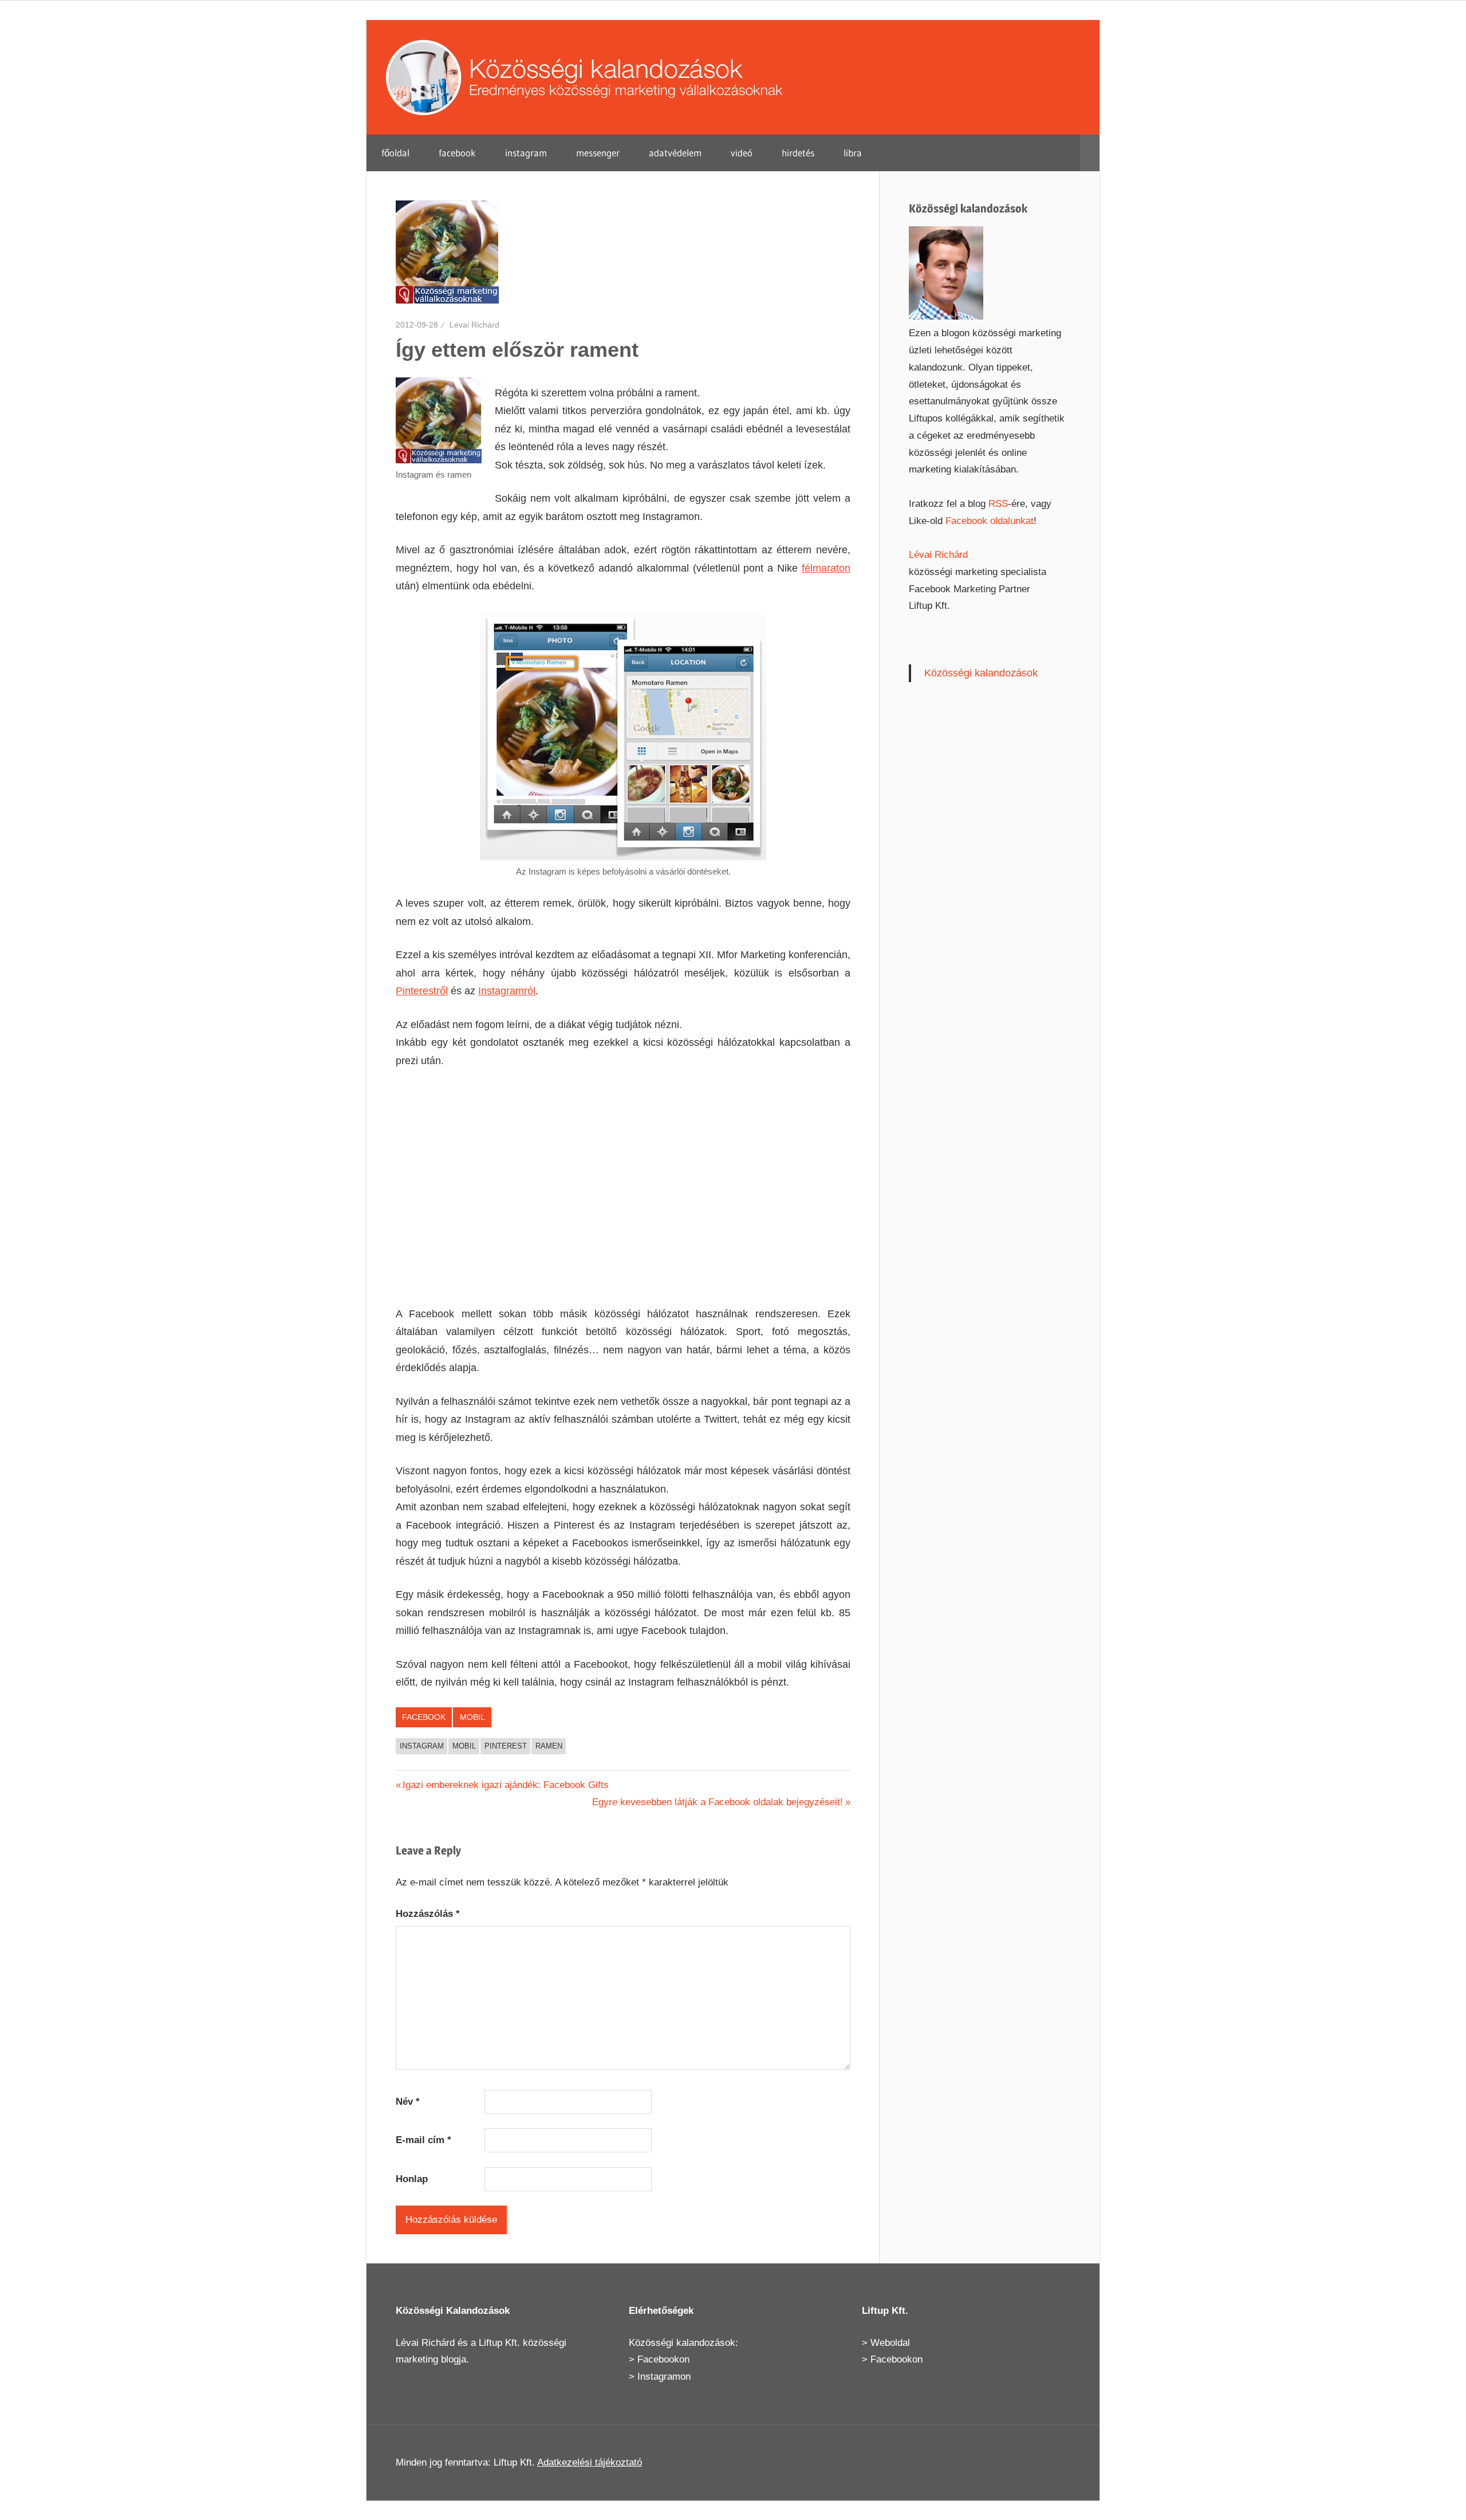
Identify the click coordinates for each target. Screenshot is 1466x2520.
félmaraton (826, 568)
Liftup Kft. (499, 2343)
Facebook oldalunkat (990, 521)
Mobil (472, 1717)
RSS (998, 504)
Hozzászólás (428, 1914)
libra (853, 153)
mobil (464, 1746)
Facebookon (663, 2359)
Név (408, 2102)
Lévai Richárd (474, 325)
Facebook (424, 1717)
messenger (598, 153)
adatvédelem (675, 153)
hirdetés (798, 153)
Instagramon (664, 2377)
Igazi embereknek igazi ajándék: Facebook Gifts (505, 1785)
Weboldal (890, 2343)
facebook (457, 153)
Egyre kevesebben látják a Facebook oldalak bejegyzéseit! (718, 1802)
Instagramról (507, 991)
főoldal (395, 153)
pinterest (506, 1746)
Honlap (412, 2179)
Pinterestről (422, 991)
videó (742, 153)
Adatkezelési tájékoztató (590, 2462)
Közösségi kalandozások (981, 673)
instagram (526, 153)
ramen (549, 1746)
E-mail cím (423, 2140)
